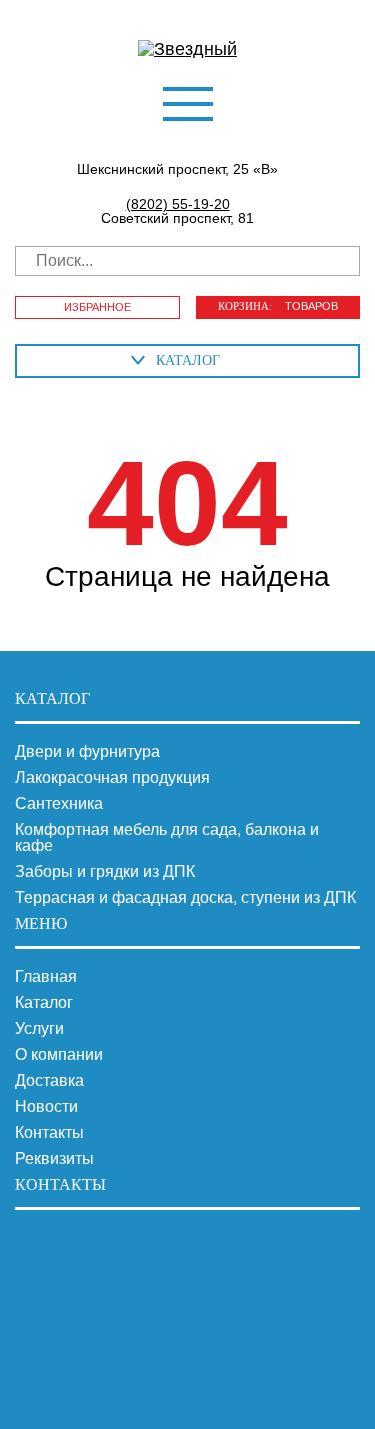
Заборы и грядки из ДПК (105, 872)
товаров (278, 306)
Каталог (44, 1003)
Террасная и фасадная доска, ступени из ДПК (185, 898)
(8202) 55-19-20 (178, 204)
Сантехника (59, 804)
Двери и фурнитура (87, 752)
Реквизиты (54, 1159)
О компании (59, 1055)
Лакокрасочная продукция (112, 778)
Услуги (39, 1029)
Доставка (49, 1081)
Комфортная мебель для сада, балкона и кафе (167, 838)
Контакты (49, 1133)
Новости (46, 1107)
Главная (46, 977)
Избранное (97, 307)
